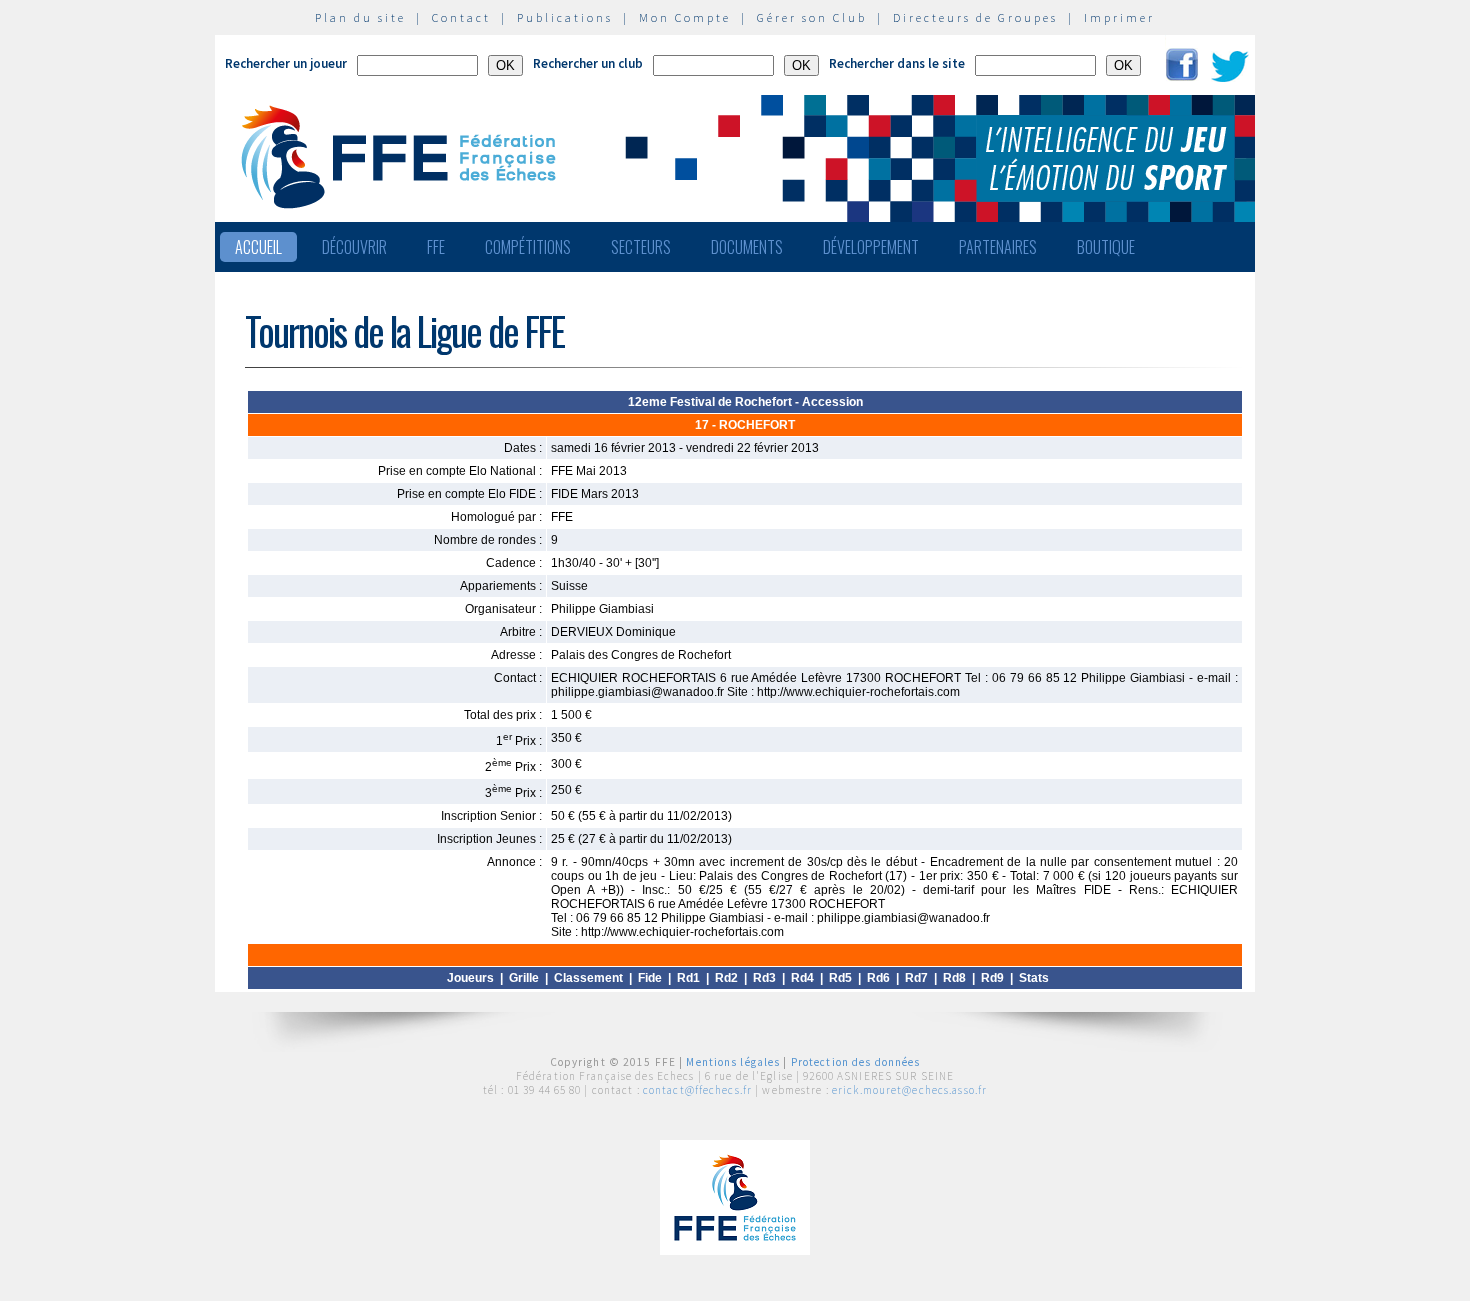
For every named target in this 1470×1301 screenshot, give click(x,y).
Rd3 (764, 978)
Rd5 (840, 978)
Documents (747, 247)
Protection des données (856, 1062)
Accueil (258, 247)
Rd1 (688, 978)
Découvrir (354, 247)
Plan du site (360, 17)
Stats (1034, 978)
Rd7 (916, 978)
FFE (436, 247)
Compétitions (528, 247)
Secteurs (641, 247)
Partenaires (998, 247)
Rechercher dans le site (897, 63)
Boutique (1106, 247)
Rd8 (954, 978)
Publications (565, 17)
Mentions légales (733, 1062)
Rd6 (878, 978)
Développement (871, 247)
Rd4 (802, 978)
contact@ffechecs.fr (697, 1090)
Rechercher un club (588, 63)
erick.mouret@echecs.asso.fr (909, 1090)
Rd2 (726, 978)
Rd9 (992, 978)
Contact (461, 17)
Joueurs (470, 978)
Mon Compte (685, 17)
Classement (588, 978)
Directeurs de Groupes (975, 17)
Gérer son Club (812, 17)
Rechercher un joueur (286, 63)
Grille (524, 978)
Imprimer (1119, 17)
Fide (650, 978)
